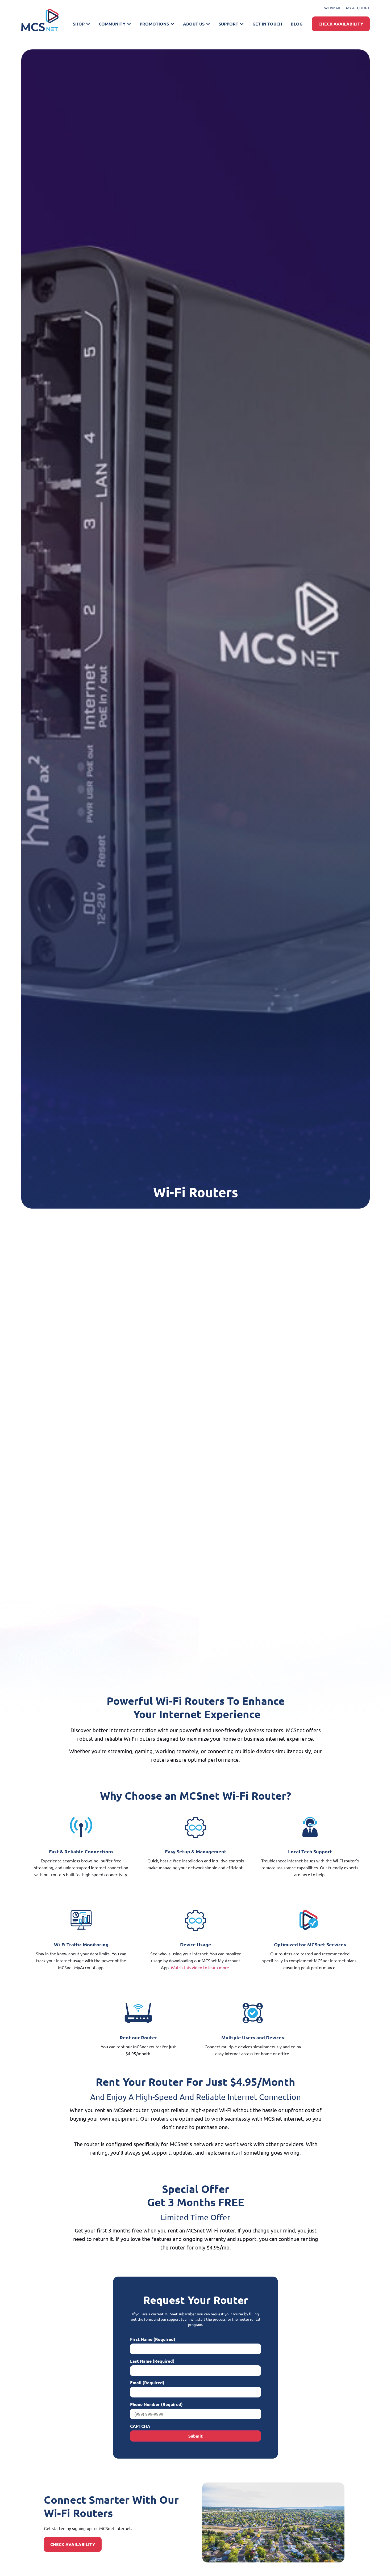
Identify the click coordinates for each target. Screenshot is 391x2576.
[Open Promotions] (172, 24)
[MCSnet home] (40, 20)
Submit (195, 2436)
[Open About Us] (208, 24)
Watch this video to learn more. (200, 1967)
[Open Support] (242, 24)
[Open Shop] (88, 24)
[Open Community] (129, 24)
